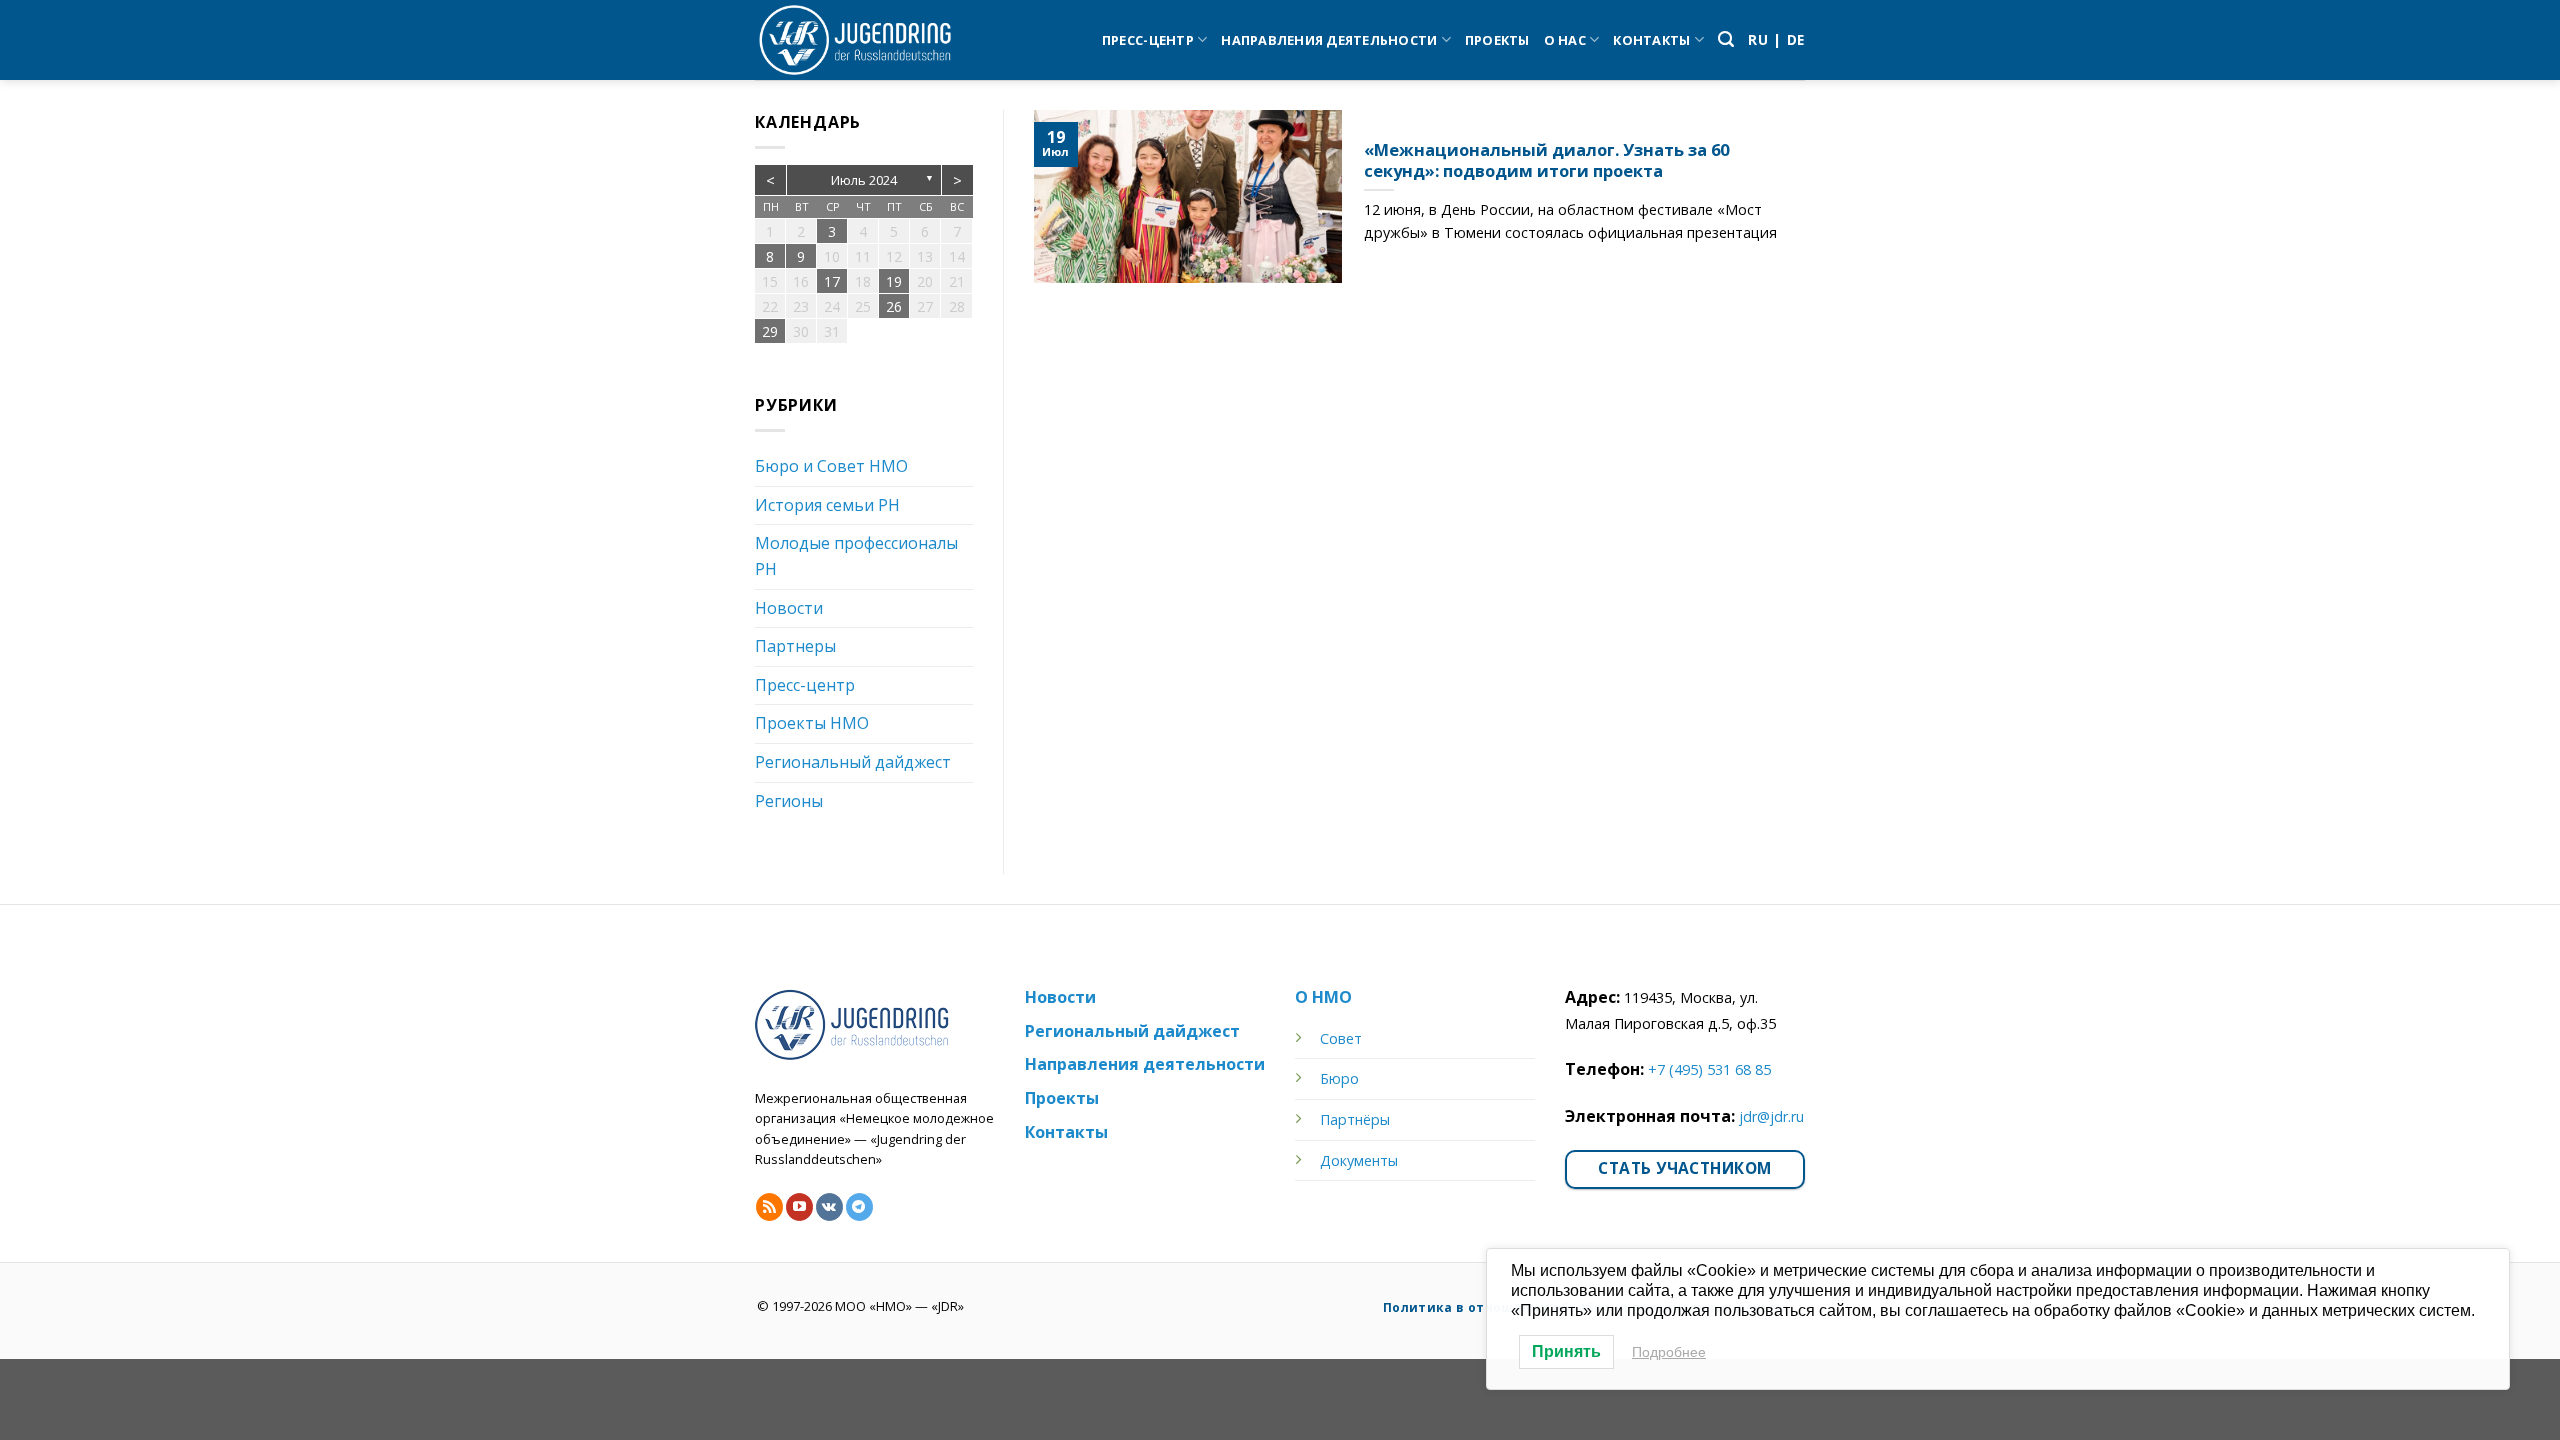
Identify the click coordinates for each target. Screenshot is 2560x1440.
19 (894, 281)
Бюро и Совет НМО (831, 466)
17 (832, 281)
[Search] (1726, 39)
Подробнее (1669, 1352)
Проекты (1497, 40)
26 (894, 306)
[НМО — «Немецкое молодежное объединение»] (855, 40)
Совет (1341, 1038)
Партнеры (795, 646)
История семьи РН (827, 505)
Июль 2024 (864, 180)
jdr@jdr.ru (1771, 1116)
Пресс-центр (1148, 40)
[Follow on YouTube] (799, 1207)
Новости (789, 608)
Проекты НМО (812, 723)
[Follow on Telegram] (859, 1207)
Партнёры (1355, 1119)
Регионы (789, 801)
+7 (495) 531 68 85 (1709, 1069)
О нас (1565, 40)
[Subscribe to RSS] (769, 1207)
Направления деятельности (1329, 40)
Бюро (1339, 1078)
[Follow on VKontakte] (829, 1207)
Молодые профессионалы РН (856, 556)
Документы (1359, 1160)
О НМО (1323, 997)
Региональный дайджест (853, 762)
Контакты (1651, 40)
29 (770, 331)
